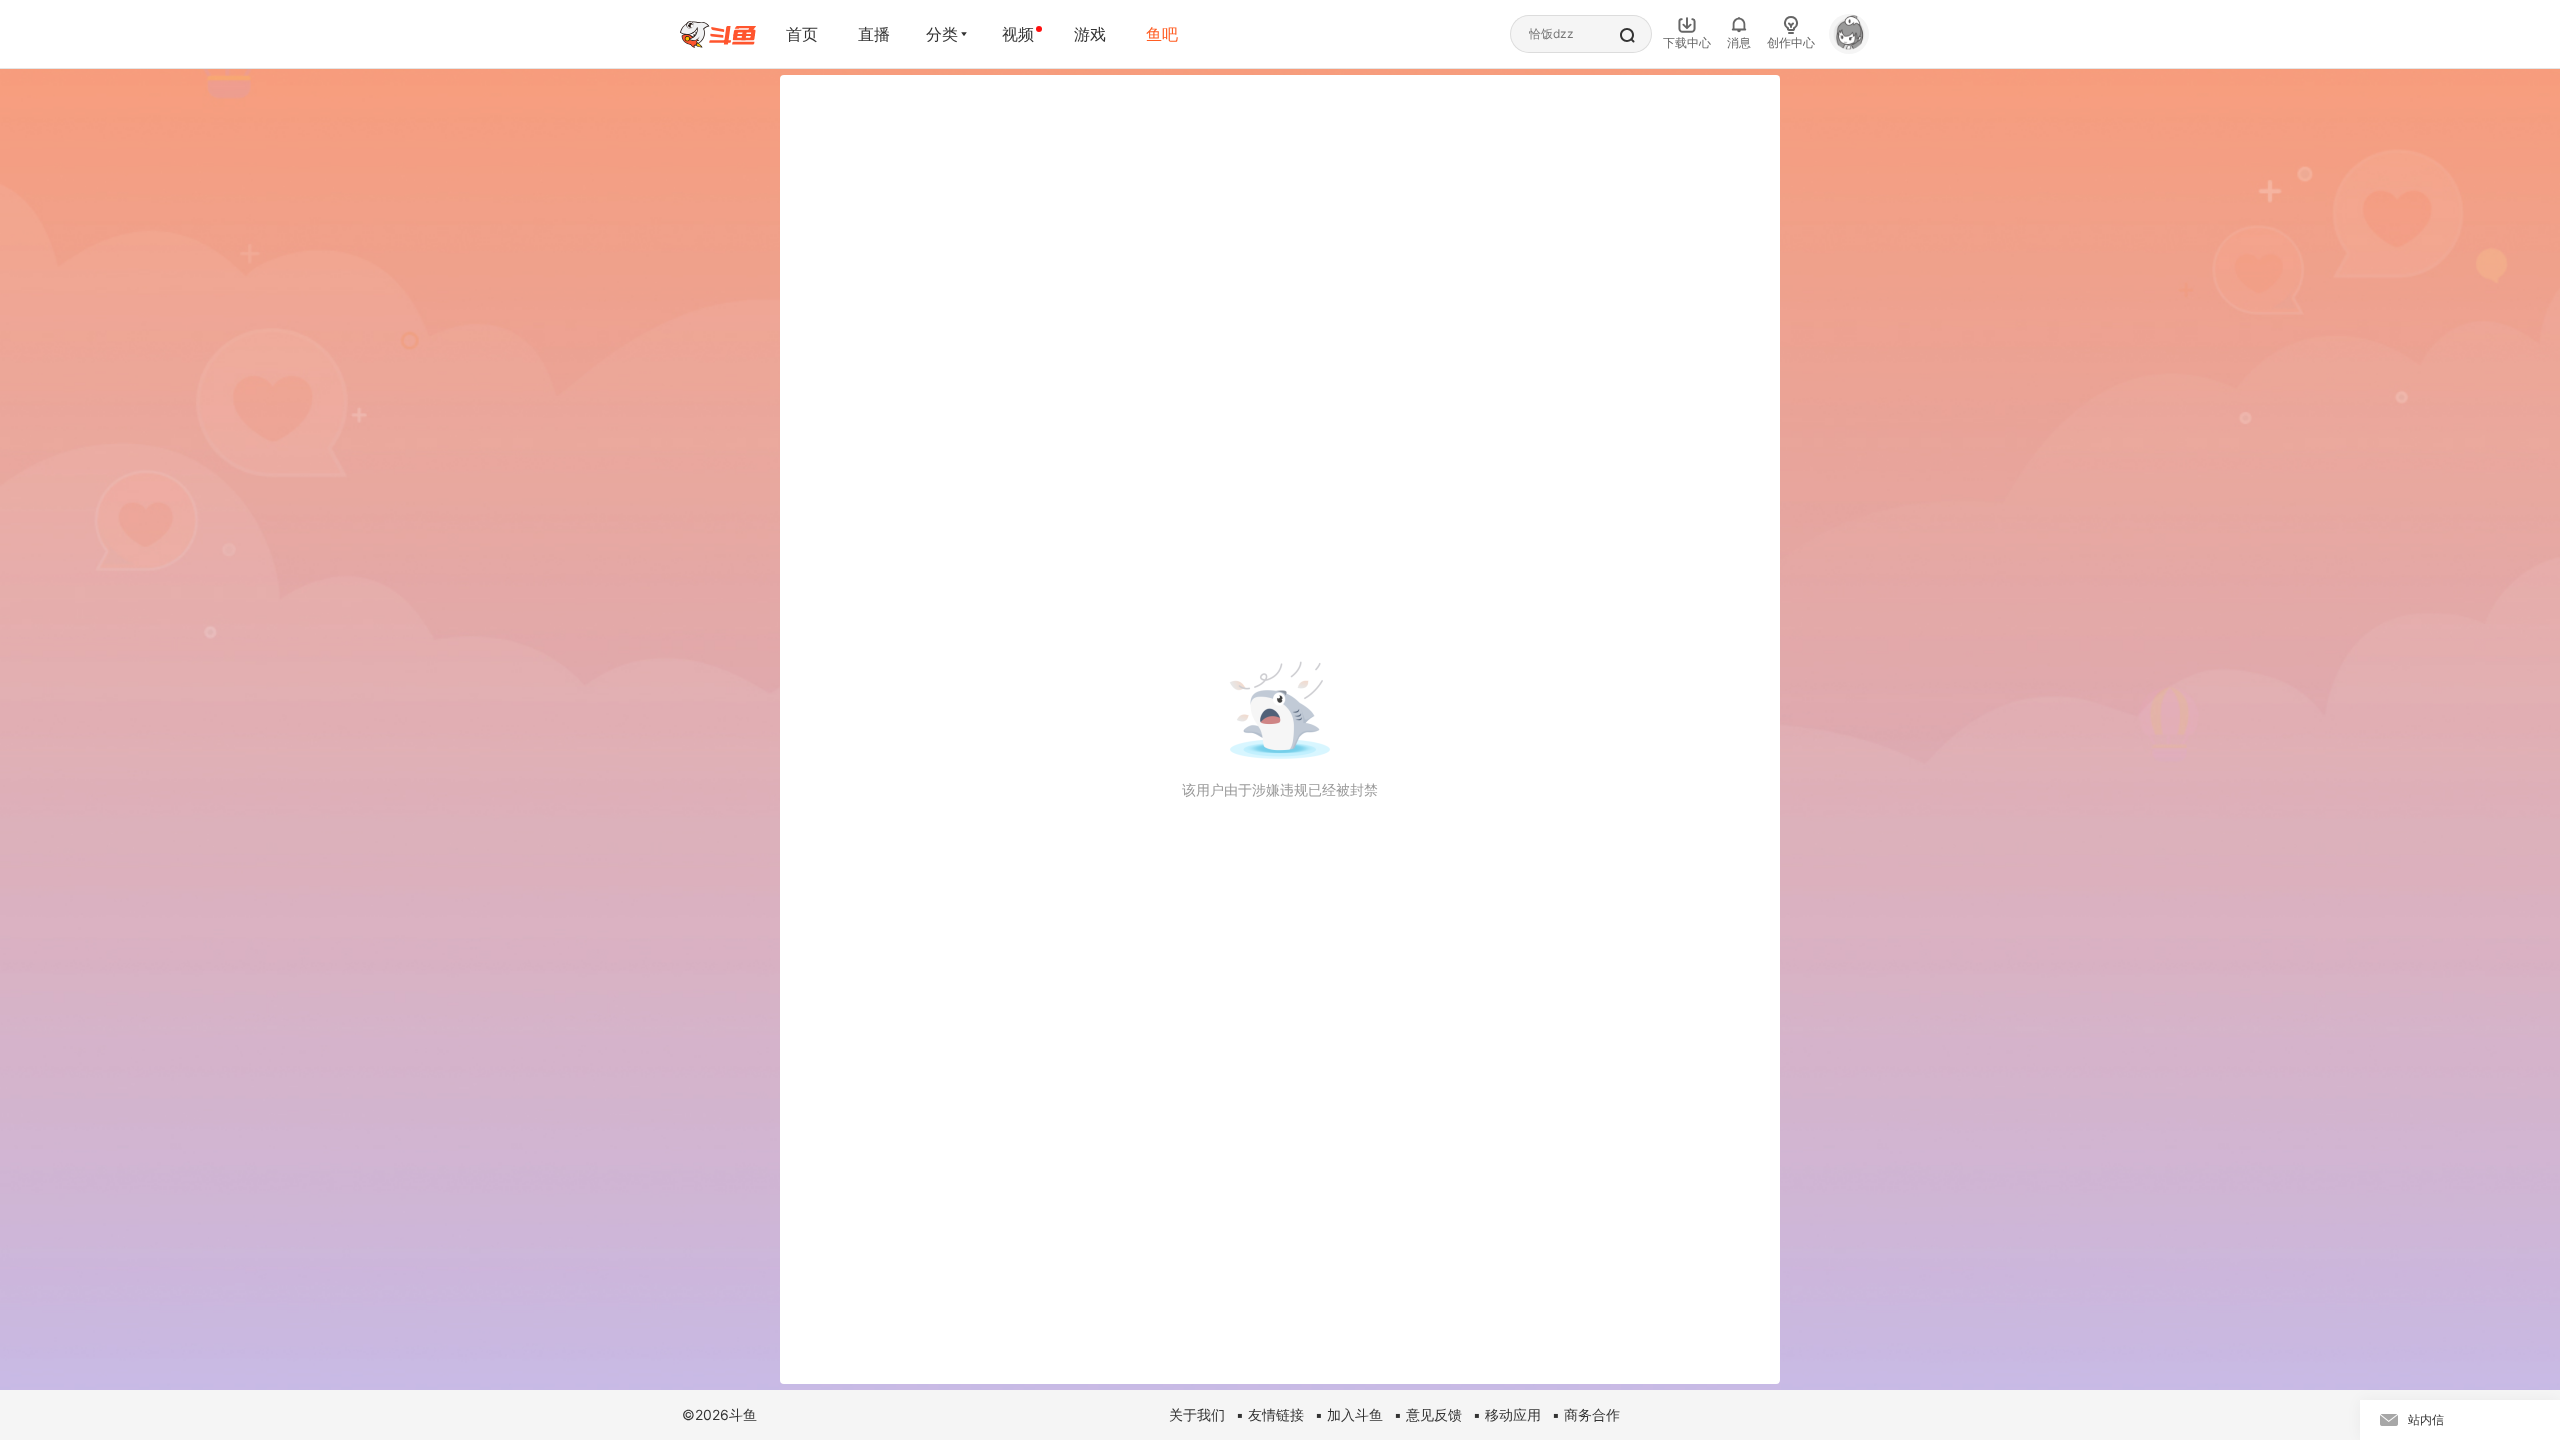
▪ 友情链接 (1270, 1414)
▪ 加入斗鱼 (1349, 1414)
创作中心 (1791, 42)
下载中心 (1687, 42)
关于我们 (1197, 1414)
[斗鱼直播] (718, 34)
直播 (874, 34)
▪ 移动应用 (1507, 1414)
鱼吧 (1162, 34)
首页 (802, 34)
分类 (942, 34)
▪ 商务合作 (1586, 1414)
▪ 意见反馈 (1428, 1414)
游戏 (1090, 34)
